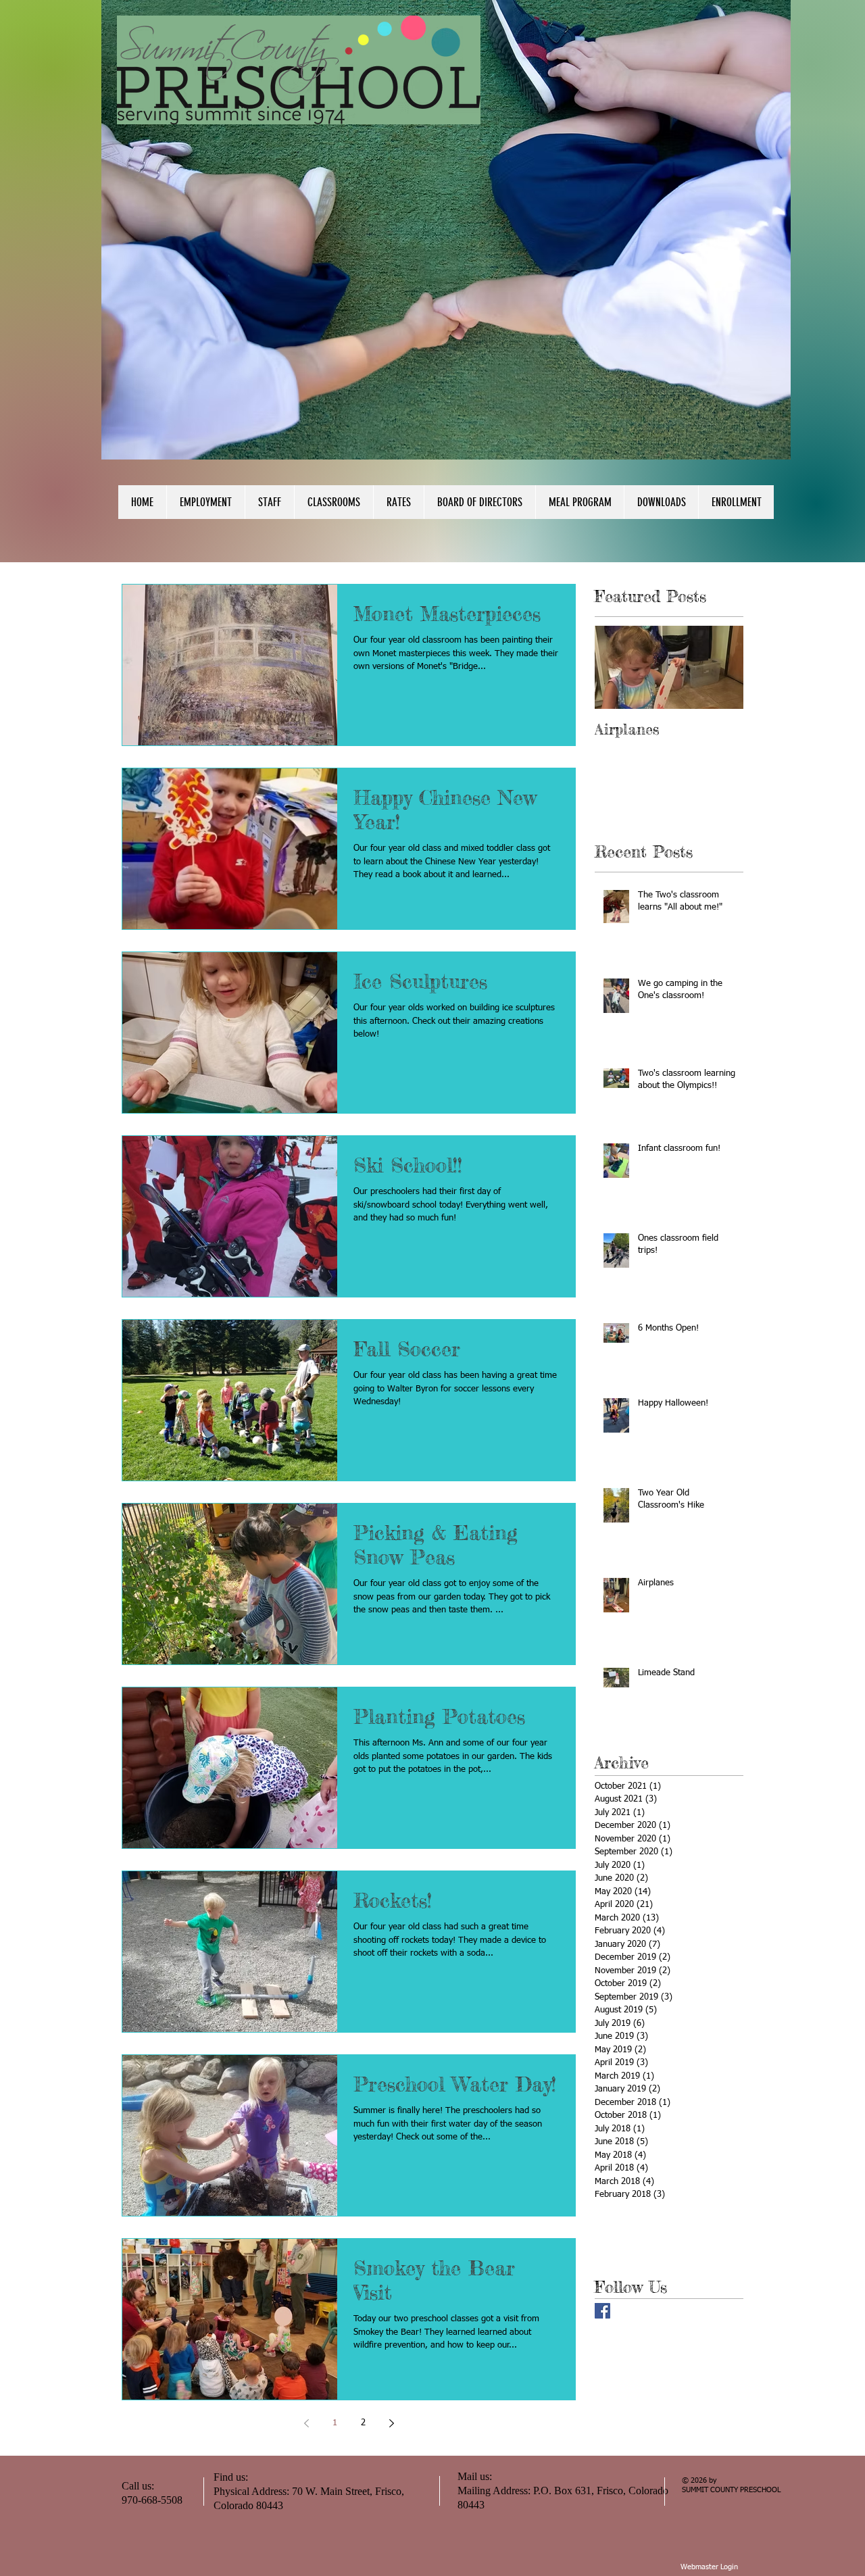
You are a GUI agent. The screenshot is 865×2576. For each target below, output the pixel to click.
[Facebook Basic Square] (602, 2311)
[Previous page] (306, 2423)
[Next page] (391, 2423)
